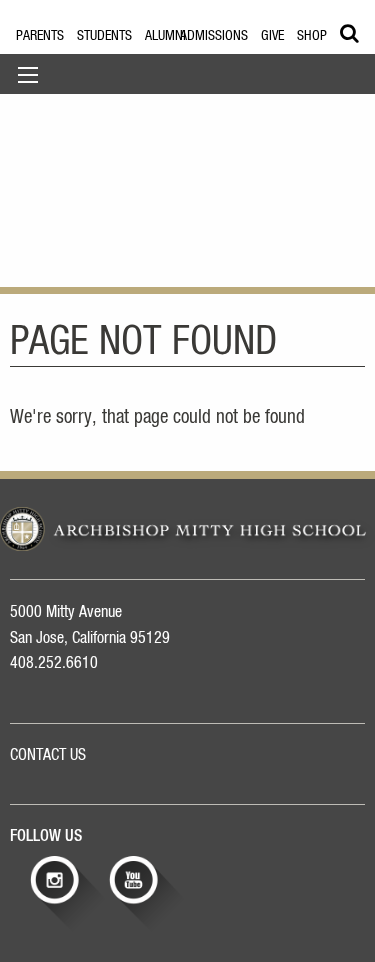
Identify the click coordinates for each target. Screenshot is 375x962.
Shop (312, 36)
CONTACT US (48, 755)
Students (104, 36)
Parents (40, 36)
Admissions (214, 36)
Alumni (165, 36)
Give (272, 36)
